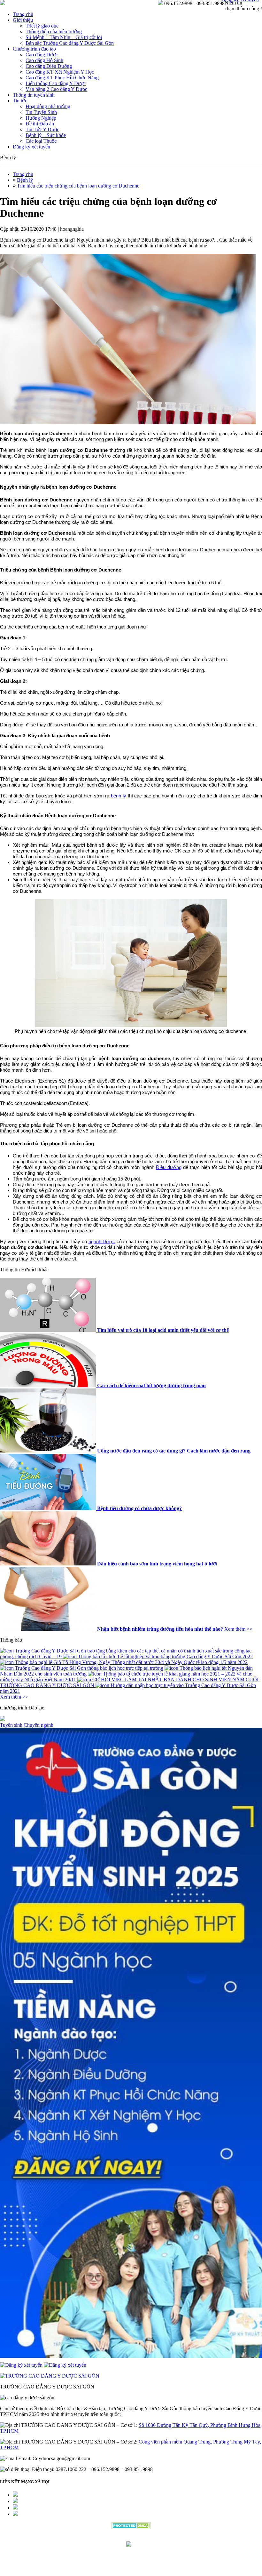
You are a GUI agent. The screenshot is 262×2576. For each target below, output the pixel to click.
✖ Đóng (180, 1273)
